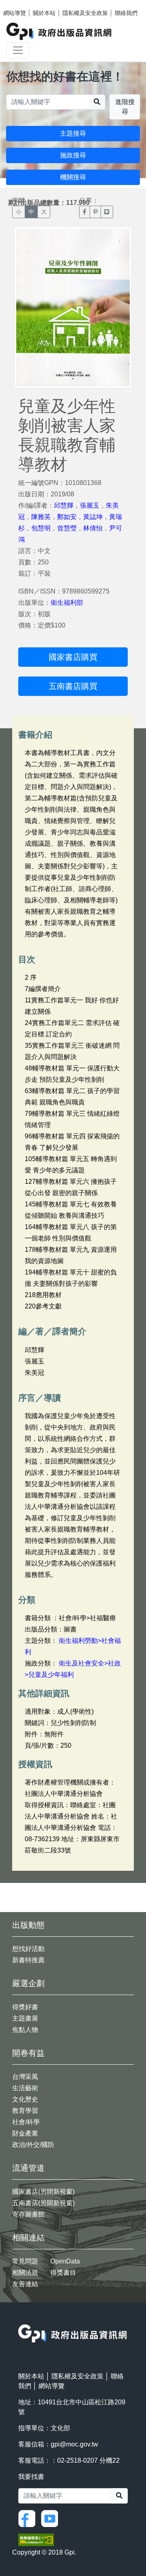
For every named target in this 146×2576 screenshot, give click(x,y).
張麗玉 (90, 505)
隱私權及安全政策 (85, 13)
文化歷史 (25, 2099)
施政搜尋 (73, 155)
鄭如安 (67, 517)
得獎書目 (63, 2273)
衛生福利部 (67, 603)
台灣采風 (25, 2077)
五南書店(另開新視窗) (43, 2203)
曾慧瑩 (67, 528)
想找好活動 (28, 1949)
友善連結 (25, 2284)
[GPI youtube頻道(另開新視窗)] (52, 2518)
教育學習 (25, 2111)
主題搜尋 (73, 133)
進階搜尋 (125, 107)
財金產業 (25, 2133)
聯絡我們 (126, 13)
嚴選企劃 (28, 1983)
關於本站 (44, 13)
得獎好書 (25, 2007)
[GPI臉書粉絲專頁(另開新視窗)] (29, 2518)
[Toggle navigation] (18, 50)
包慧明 (41, 528)
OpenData (65, 2261)
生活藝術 (25, 2088)
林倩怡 (93, 528)
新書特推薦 (28, 1960)
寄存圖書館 (28, 2214)
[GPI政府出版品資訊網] (59, 31)
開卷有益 (28, 2053)
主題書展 (25, 2018)
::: (21, 2319)
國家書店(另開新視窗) (43, 2192)
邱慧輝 (64, 505)
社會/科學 (26, 2122)
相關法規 (25, 2273)
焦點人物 (25, 2030)
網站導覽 (15, 13)
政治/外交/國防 (33, 2145)
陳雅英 (41, 517)
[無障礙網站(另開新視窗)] (36, 2539)
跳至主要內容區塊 (23, 4)
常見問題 (25, 2261)
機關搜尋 (73, 177)
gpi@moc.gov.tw (74, 2444)
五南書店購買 (73, 686)
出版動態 (28, 1925)
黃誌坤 (93, 517)
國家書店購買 (73, 657)
